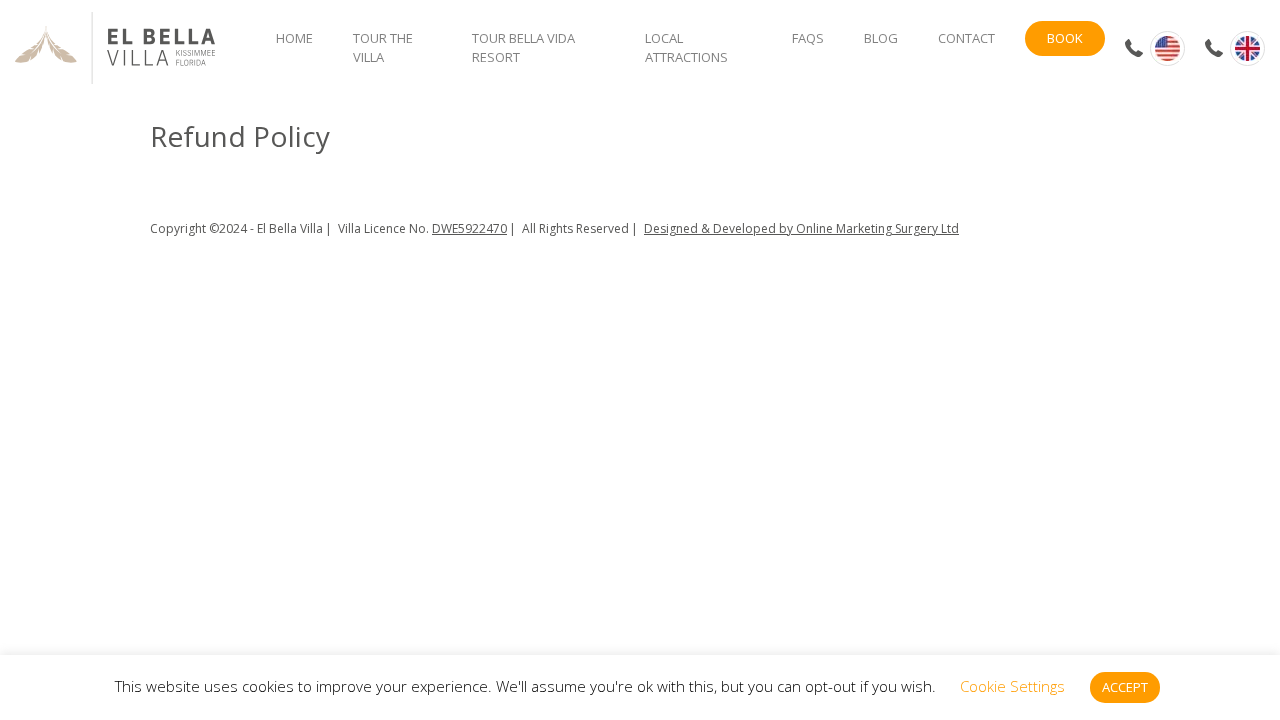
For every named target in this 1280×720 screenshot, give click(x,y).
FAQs (808, 38)
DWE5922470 (469, 228)
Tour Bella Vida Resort (523, 48)
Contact (966, 38)
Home (294, 38)
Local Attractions (686, 48)
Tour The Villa (383, 48)
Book (1065, 38)
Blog (881, 38)
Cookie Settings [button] (1012, 686)
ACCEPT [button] (1125, 687)
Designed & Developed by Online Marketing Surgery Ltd (801, 228)
